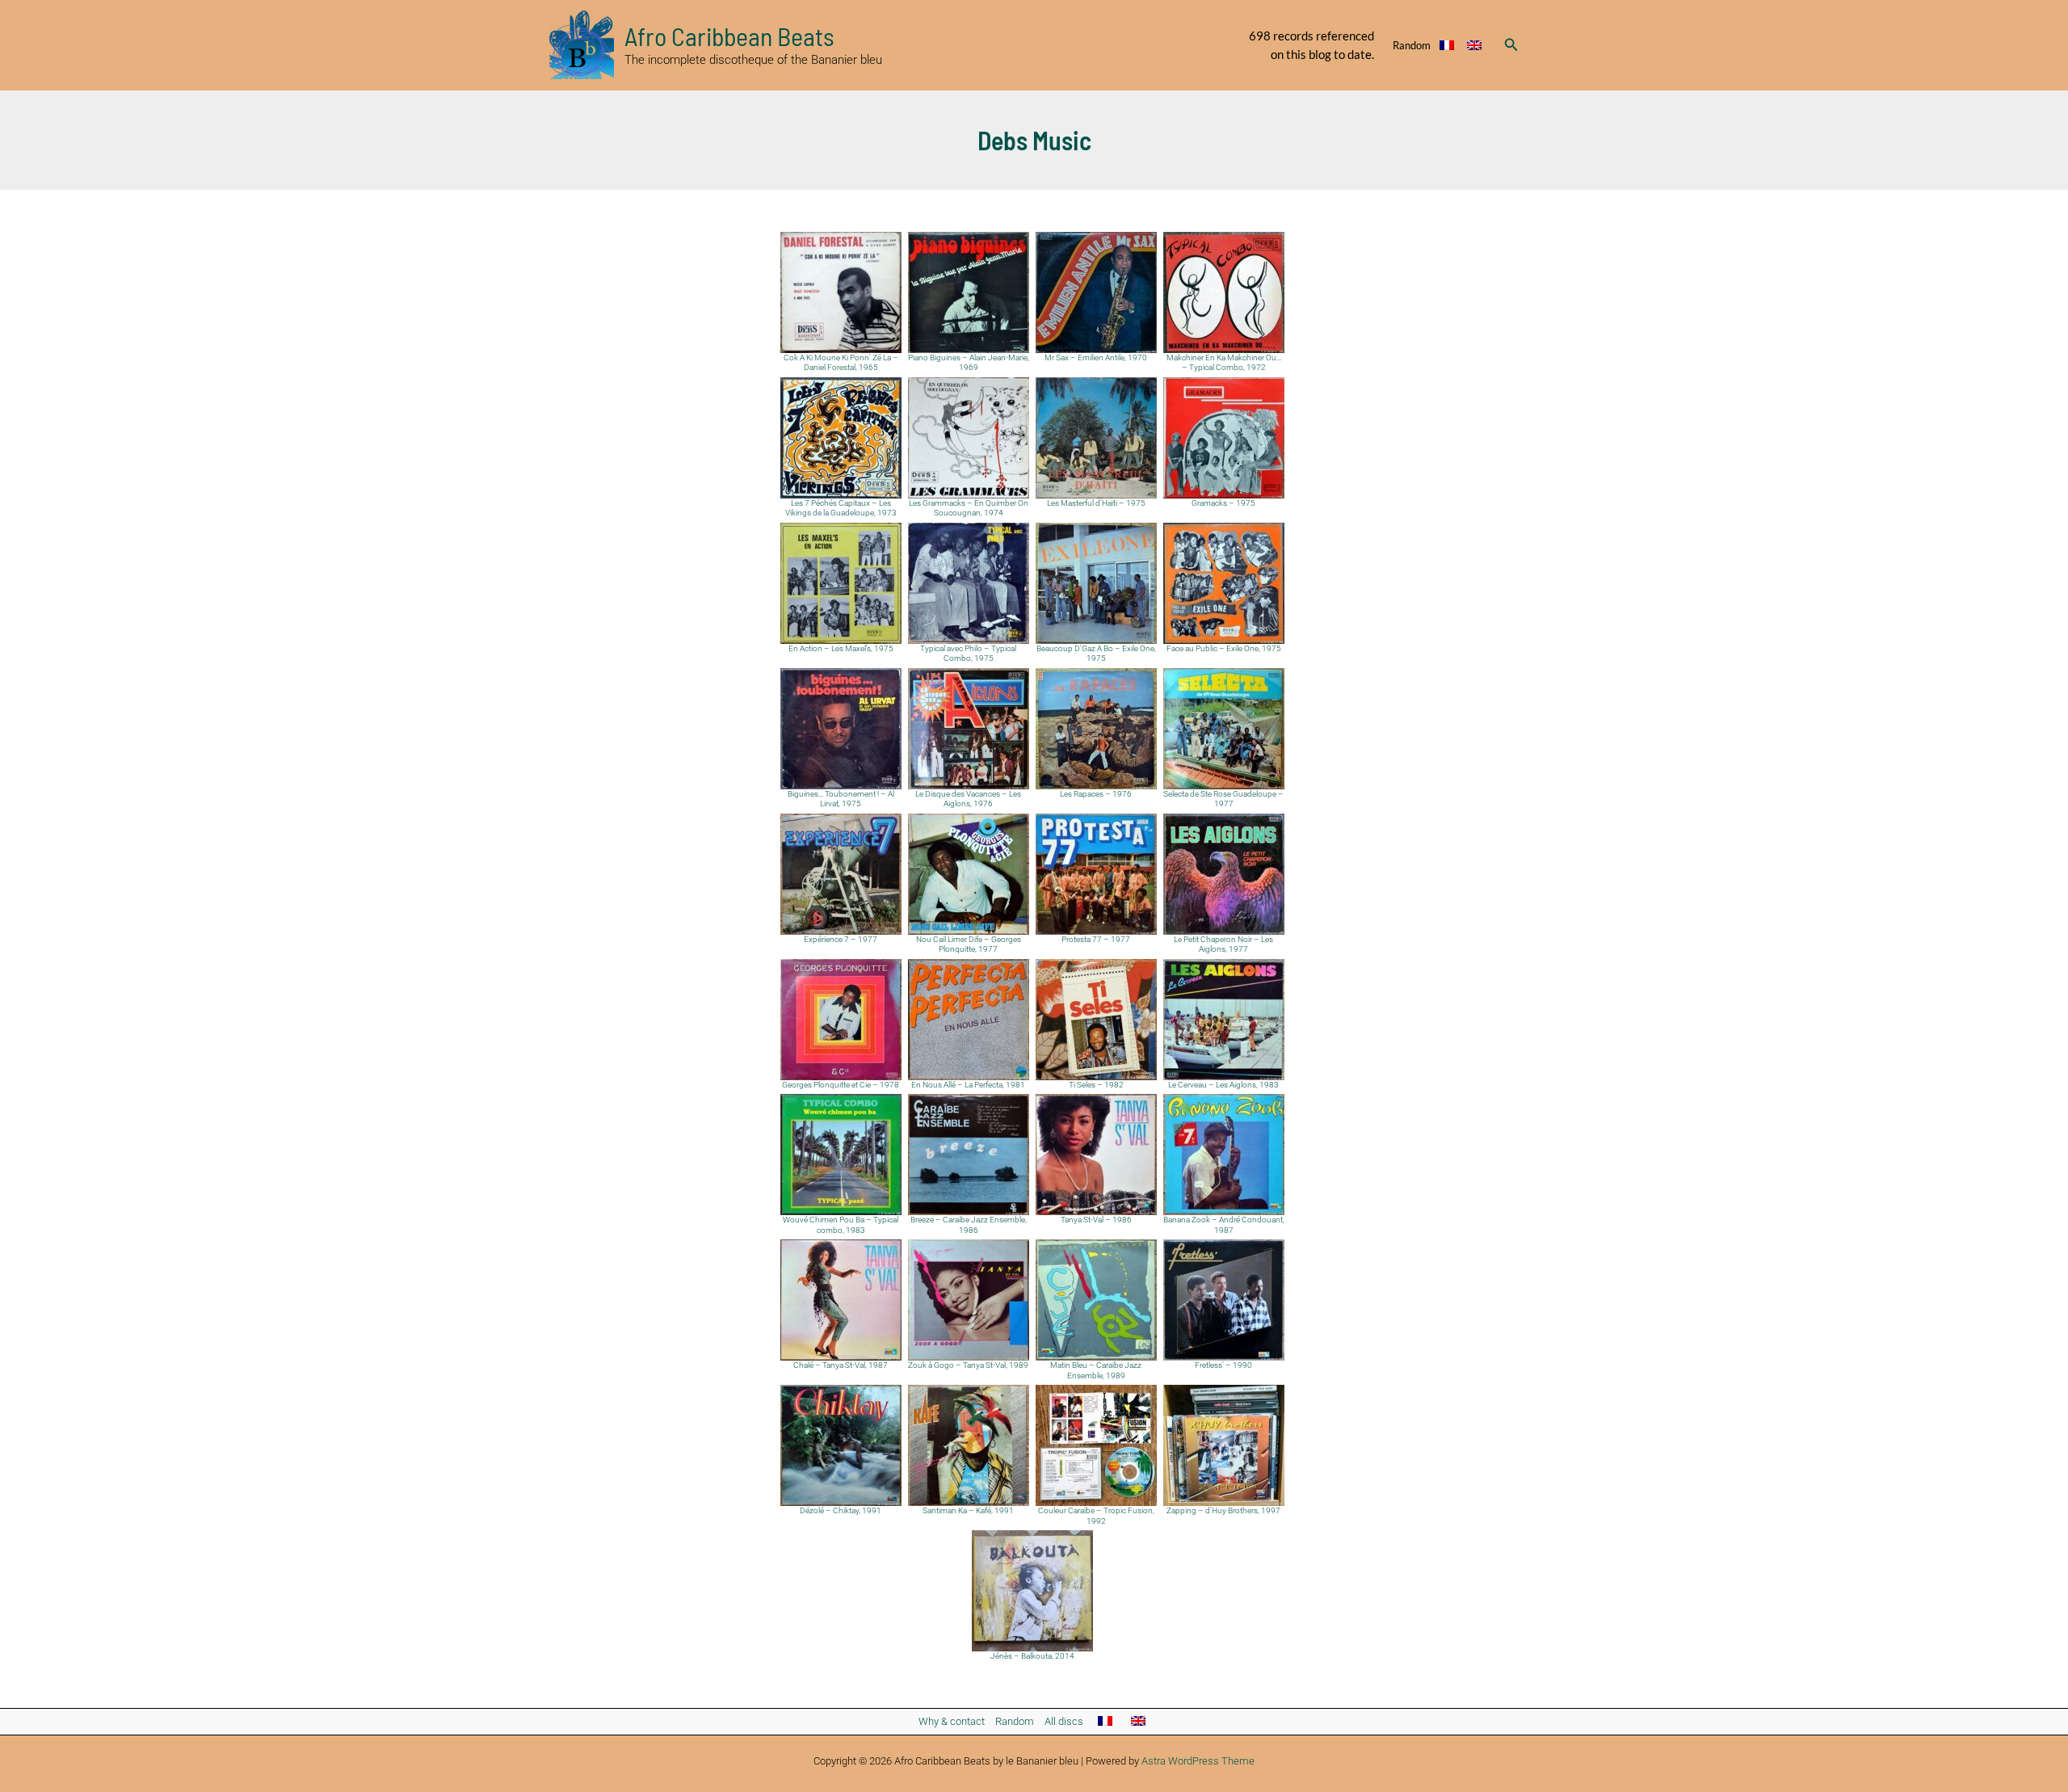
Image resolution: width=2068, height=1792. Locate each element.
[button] (1511, 45)
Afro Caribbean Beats (729, 36)
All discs (1064, 1721)
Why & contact (952, 1721)
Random (1412, 45)
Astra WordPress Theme (1198, 1761)
